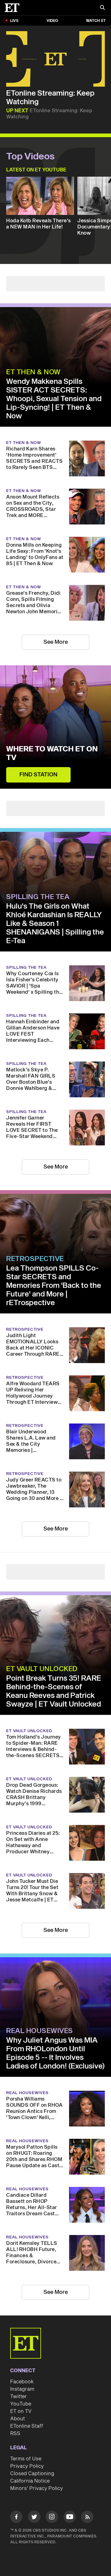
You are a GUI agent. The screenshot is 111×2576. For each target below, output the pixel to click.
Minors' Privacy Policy (37, 2488)
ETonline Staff (27, 2426)
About (18, 2419)
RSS (15, 2434)
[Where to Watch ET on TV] (55, 727)
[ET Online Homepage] (14, 8)
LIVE (14, 21)
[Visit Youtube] (70, 2517)
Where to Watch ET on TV (52, 754)
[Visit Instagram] (52, 2518)
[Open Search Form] (102, 8)
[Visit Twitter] (34, 2518)
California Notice (30, 2481)
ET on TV (21, 2411)
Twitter (18, 2397)
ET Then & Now (33, 372)
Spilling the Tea (38, 897)
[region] (55, 59)
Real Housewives (40, 2031)
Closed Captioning (32, 2474)
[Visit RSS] (87, 2518)
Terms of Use (26, 2459)
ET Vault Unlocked (42, 1669)
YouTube (21, 2404)
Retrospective (35, 1259)
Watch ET (96, 21)
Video (52, 21)
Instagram (22, 2389)
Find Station (38, 775)
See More (56, 642)
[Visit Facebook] (16, 2518)
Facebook (22, 2382)
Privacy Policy (27, 2466)
